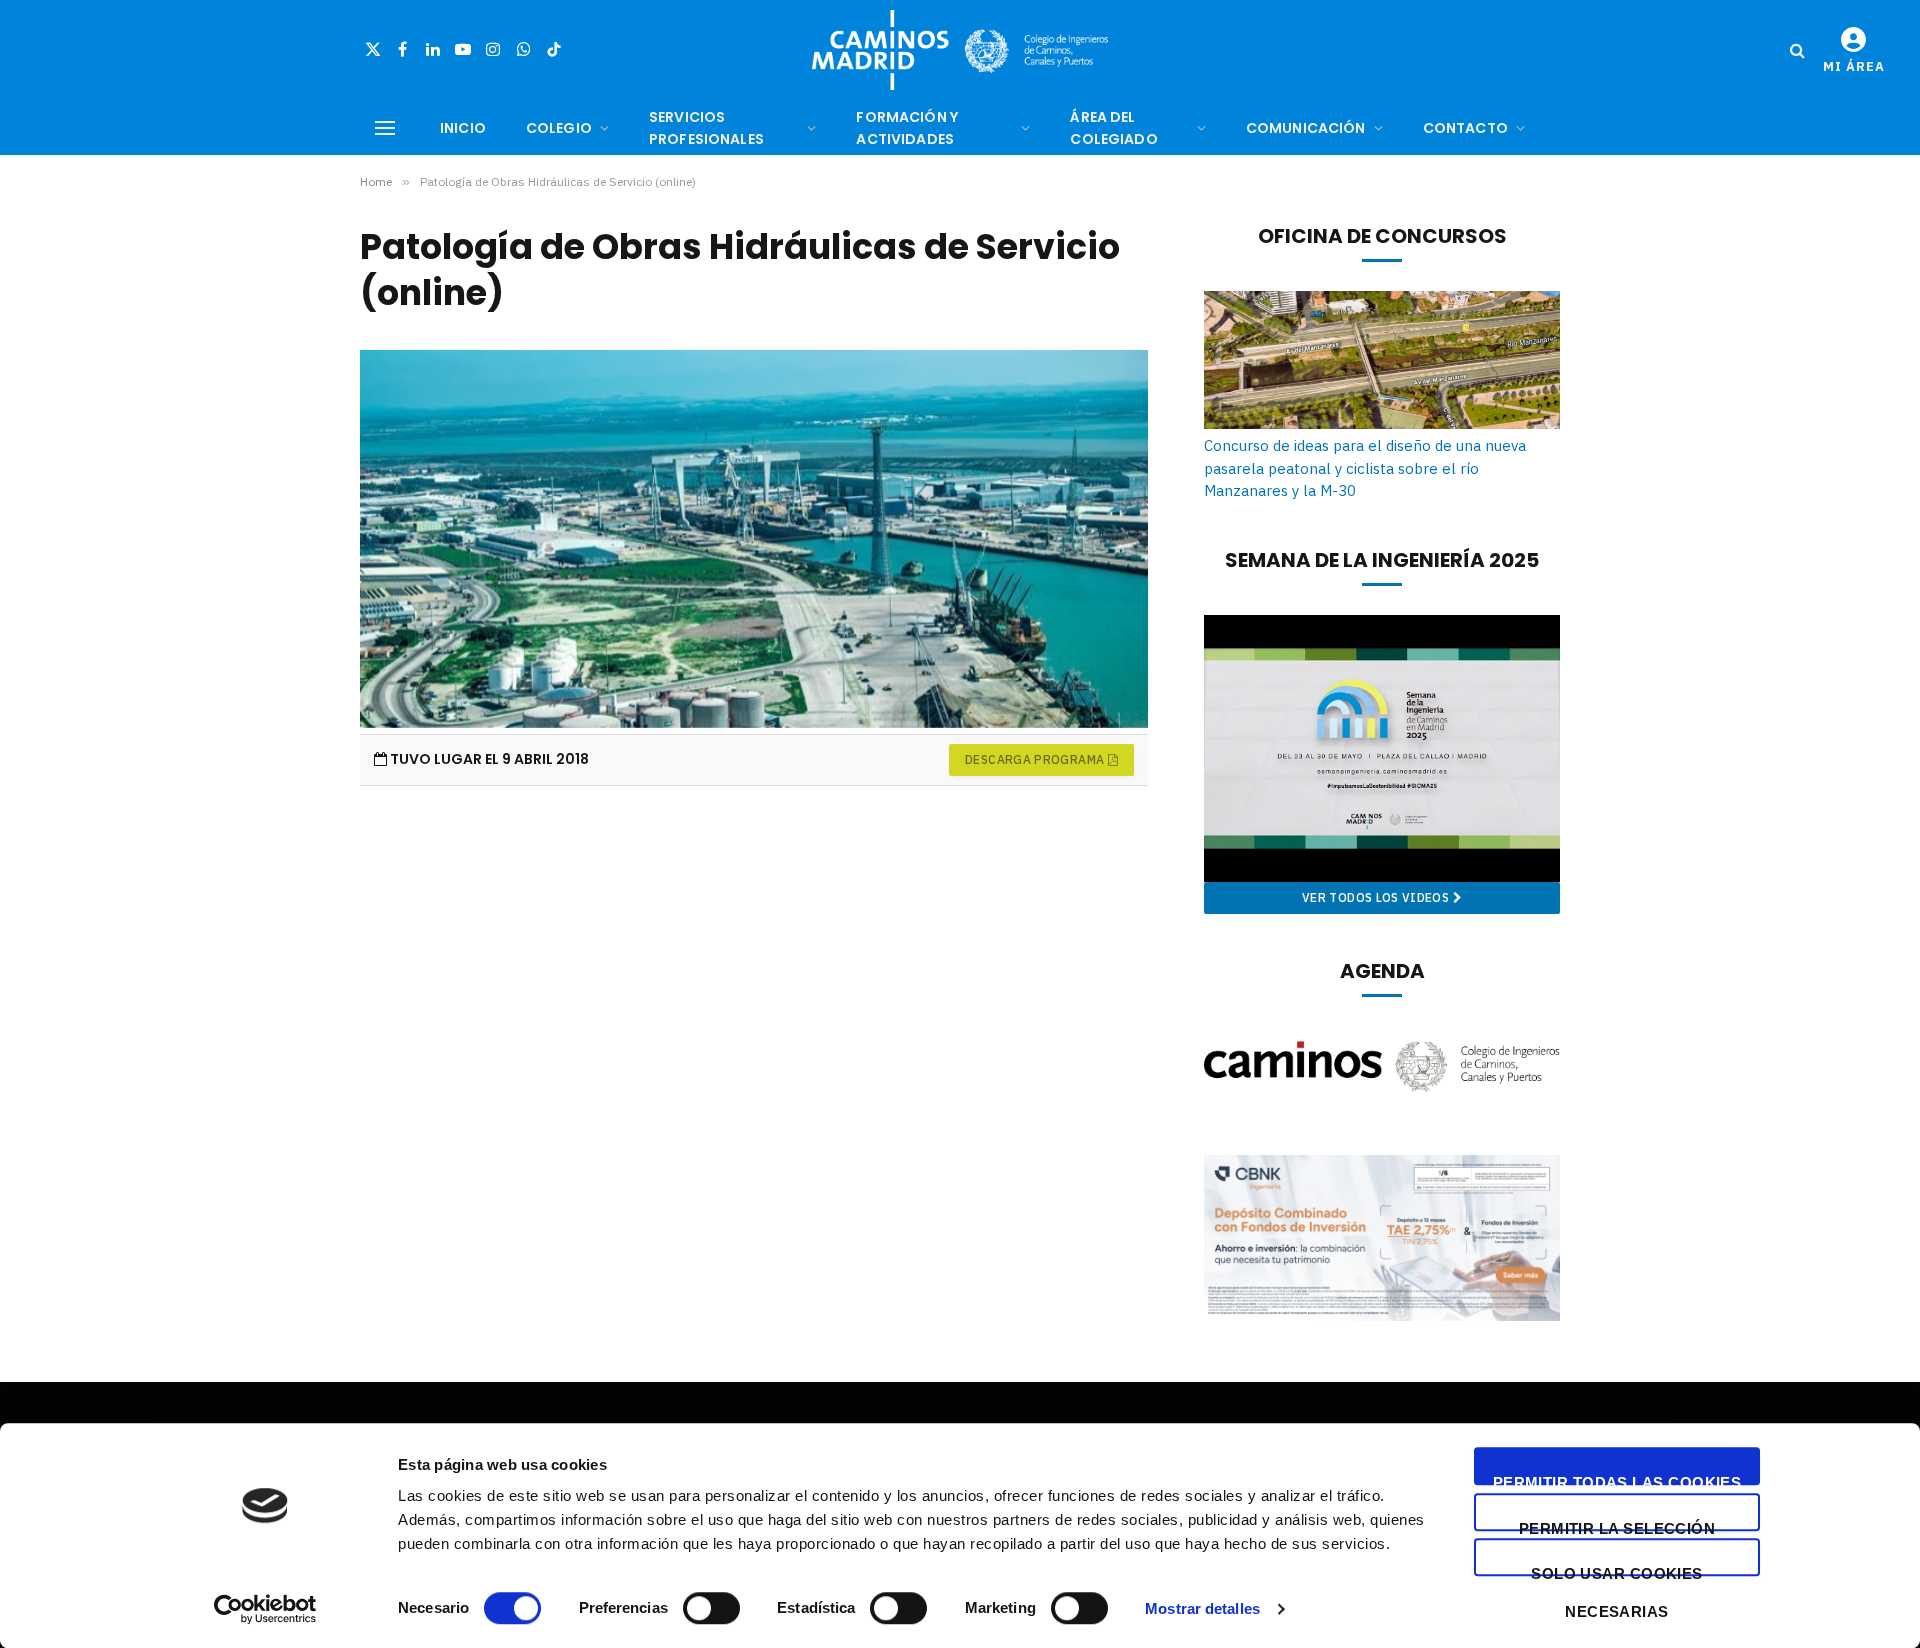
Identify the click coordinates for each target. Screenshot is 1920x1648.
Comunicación (1306, 128)
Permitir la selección (1617, 1525)
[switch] (711, 1608)
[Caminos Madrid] (960, 50)
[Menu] (385, 128)
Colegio (559, 128)
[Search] (1797, 50)
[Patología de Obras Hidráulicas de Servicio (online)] (754, 541)
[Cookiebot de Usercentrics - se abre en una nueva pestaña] (265, 1609)
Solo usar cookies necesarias (1617, 1570)
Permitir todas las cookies (1617, 1479)
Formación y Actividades (907, 128)
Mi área (1854, 66)
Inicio (463, 128)
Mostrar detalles (1202, 1608)
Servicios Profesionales (706, 128)
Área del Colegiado (1113, 128)
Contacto (1465, 128)
